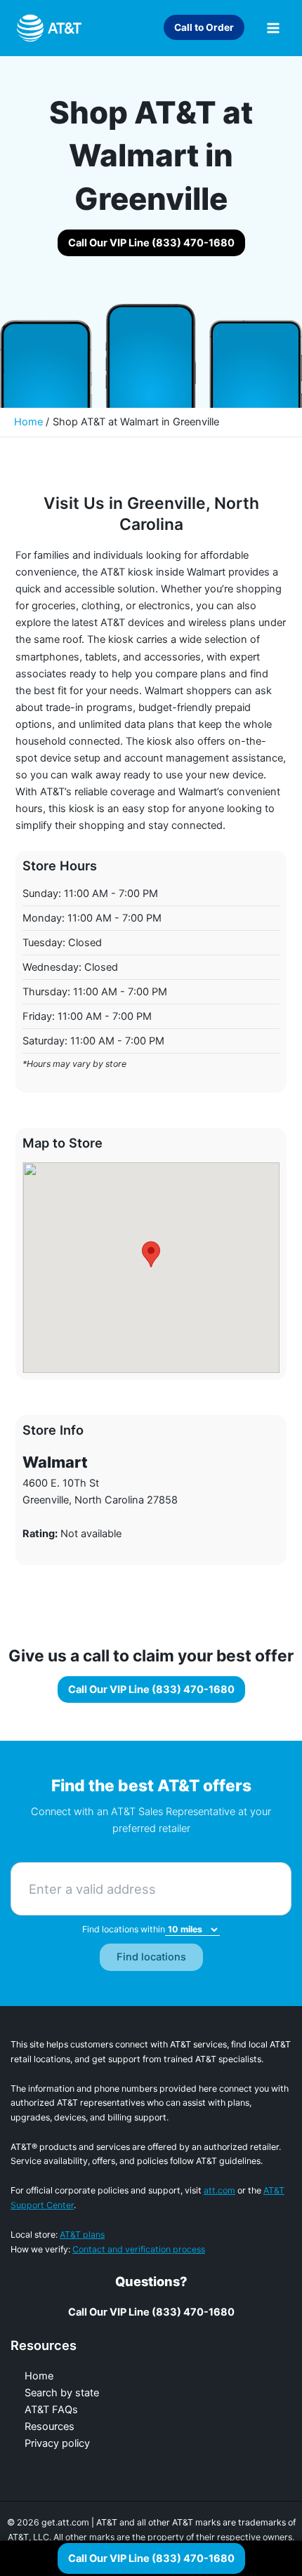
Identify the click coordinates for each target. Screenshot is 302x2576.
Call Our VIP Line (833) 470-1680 (151, 2558)
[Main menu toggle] (273, 28)
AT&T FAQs (51, 2410)
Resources (50, 2426)
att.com (219, 2190)
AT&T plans (82, 2235)
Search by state (62, 2393)
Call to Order (204, 27)
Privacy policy (57, 2443)
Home (39, 2376)
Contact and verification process (139, 2249)
